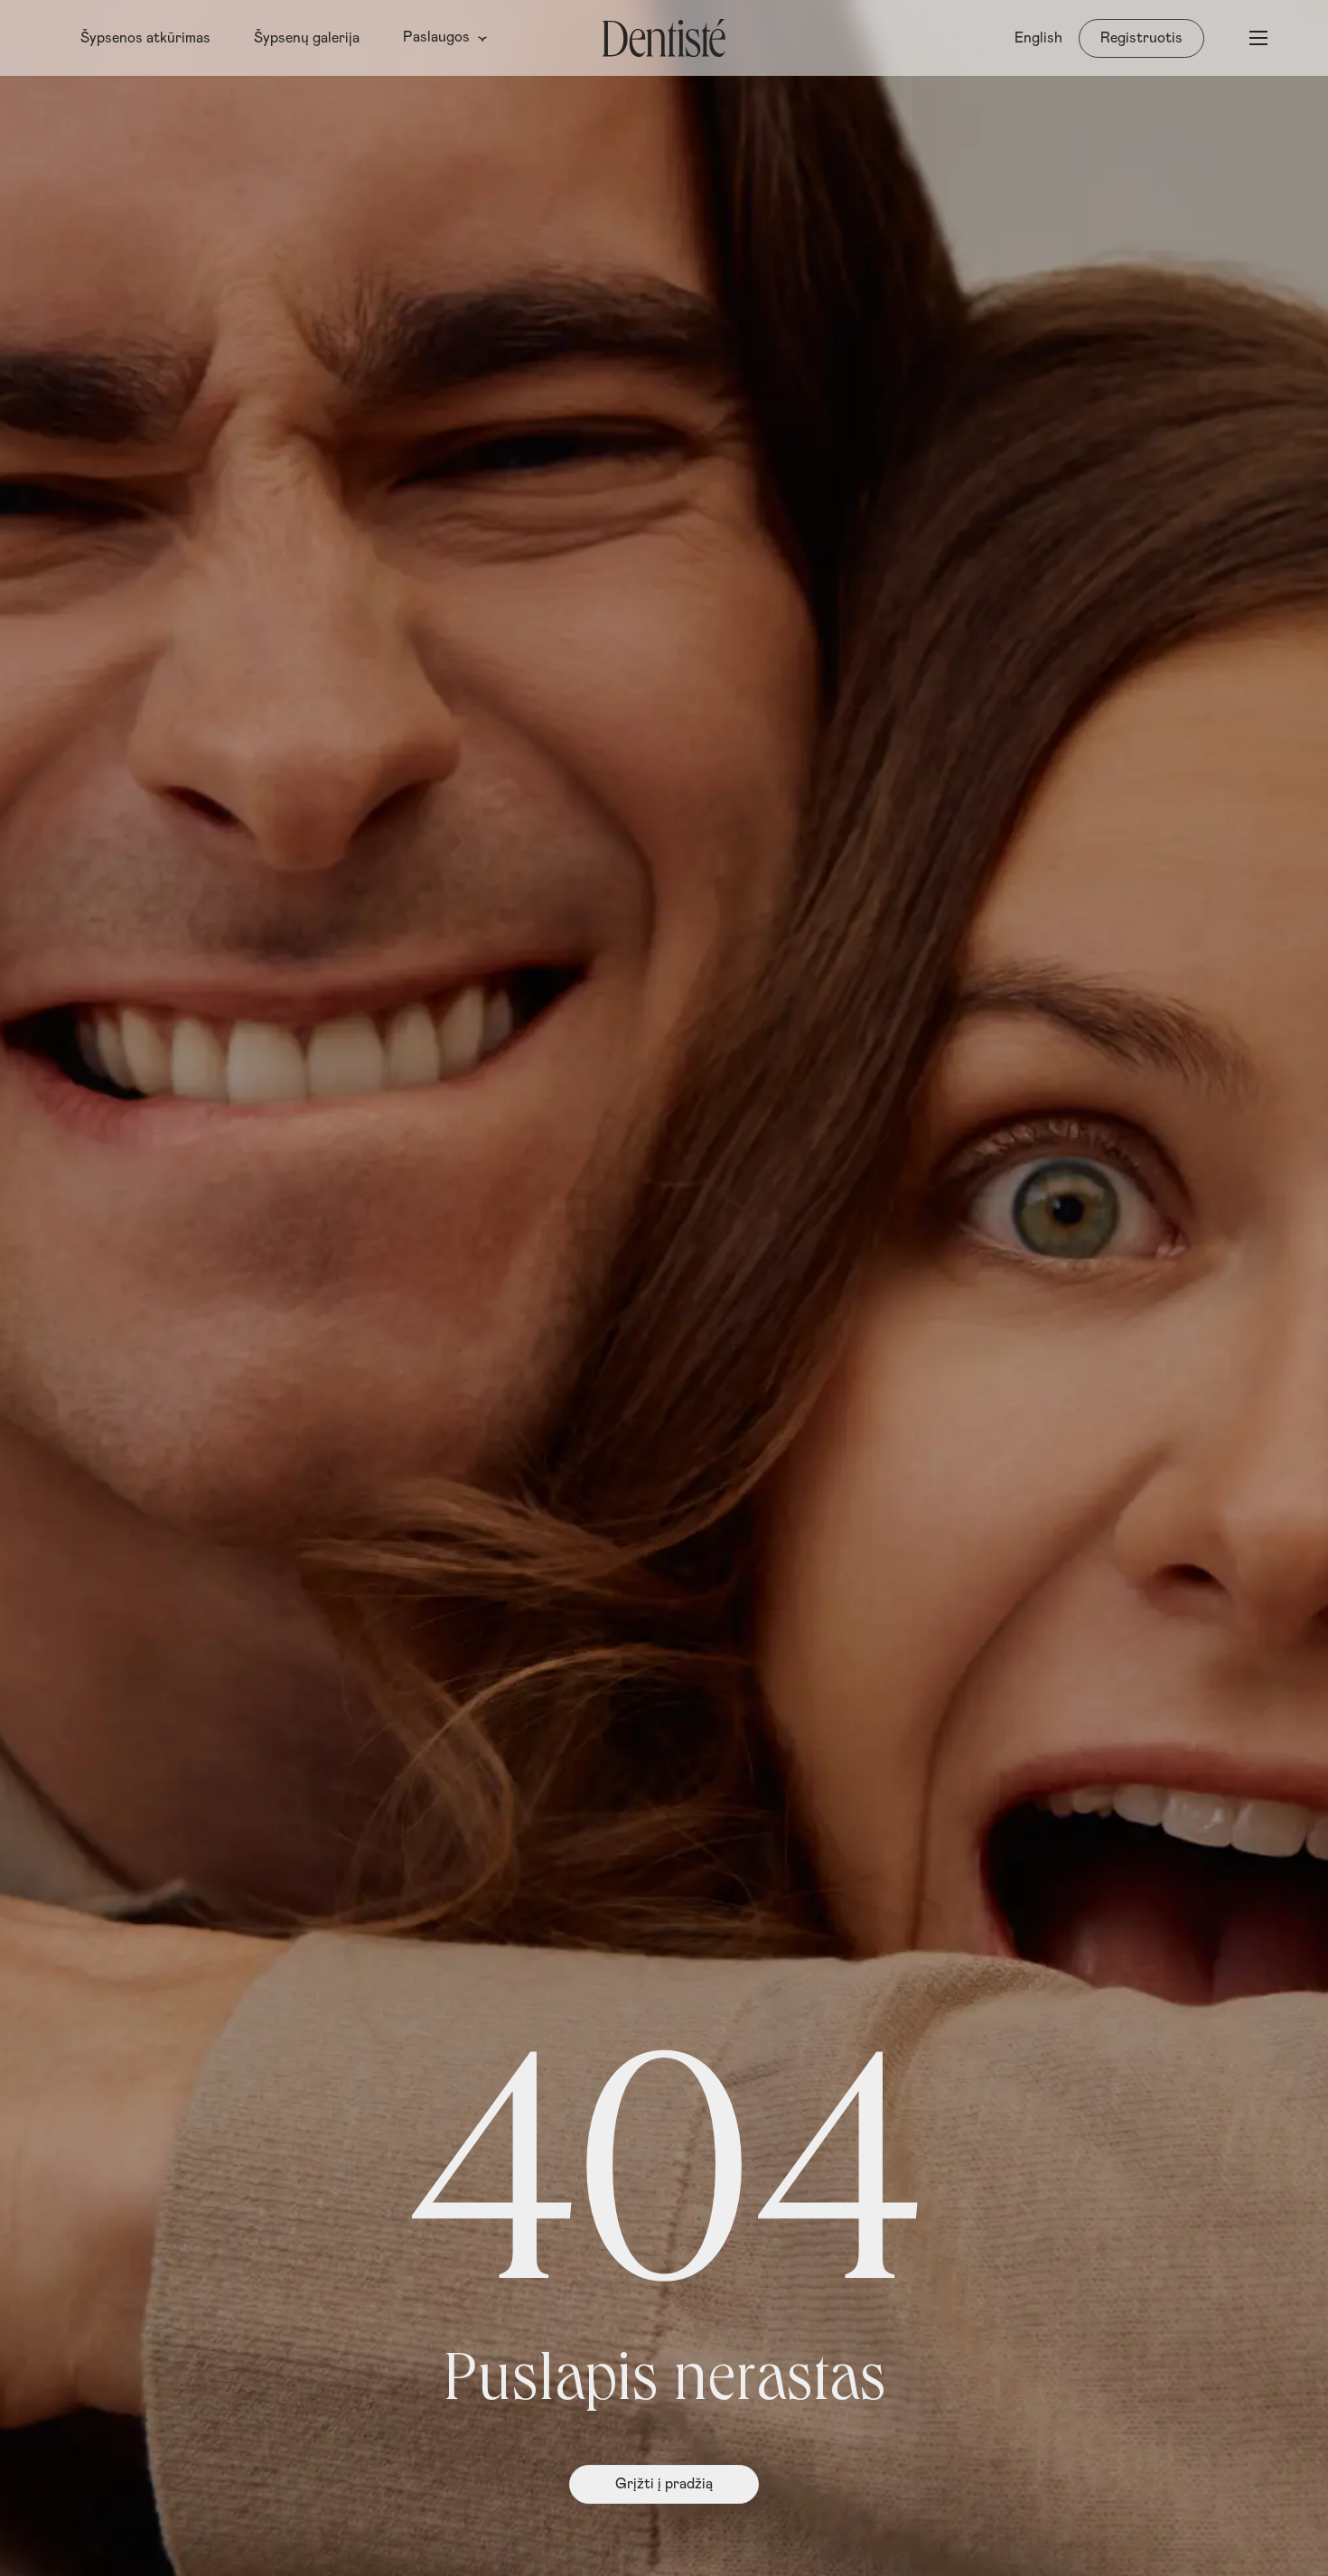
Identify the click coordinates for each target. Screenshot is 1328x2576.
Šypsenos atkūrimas (145, 38)
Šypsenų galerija (307, 38)
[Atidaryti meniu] (1258, 38)
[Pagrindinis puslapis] (664, 38)
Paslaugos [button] (436, 37)
